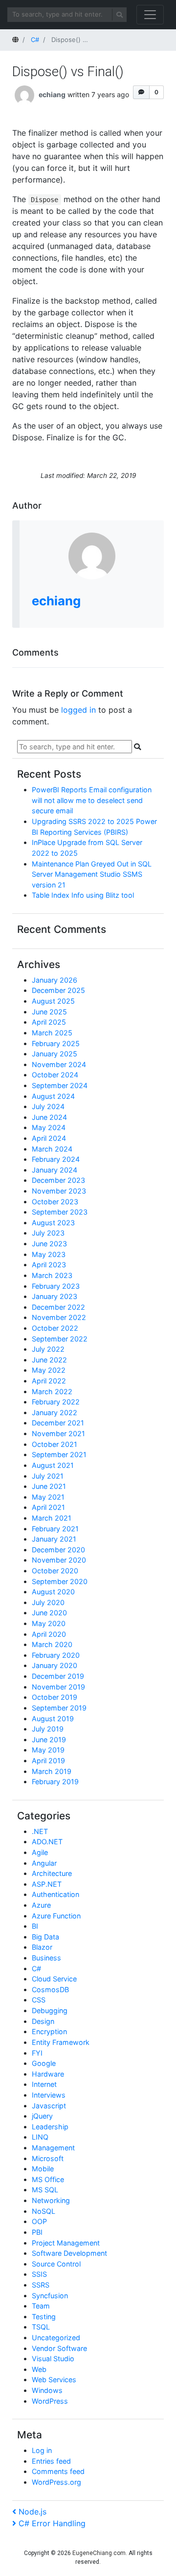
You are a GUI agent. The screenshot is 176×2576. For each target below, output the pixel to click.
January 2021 (54, 1539)
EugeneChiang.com (99, 2553)
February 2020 (56, 1655)
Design (43, 2021)
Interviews (49, 2095)
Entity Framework (61, 2042)
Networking (51, 2200)
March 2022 (52, 1391)
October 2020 (55, 1571)
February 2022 (56, 1402)
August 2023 (53, 1223)
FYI (37, 2053)
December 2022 (58, 1307)
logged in (78, 710)
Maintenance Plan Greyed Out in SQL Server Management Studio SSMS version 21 (92, 874)
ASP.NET (47, 1884)
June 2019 (49, 1740)
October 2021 (55, 1444)
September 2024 (60, 1085)
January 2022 (55, 1412)
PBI (37, 2232)
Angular (44, 1863)
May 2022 (49, 1370)
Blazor (42, 1947)
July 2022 (48, 1349)
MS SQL (45, 2190)
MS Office (48, 2179)
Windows (47, 2390)
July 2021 (48, 1476)
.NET (40, 1831)
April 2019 (48, 1761)
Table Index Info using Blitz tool (83, 895)
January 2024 (55, 1170)
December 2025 (58, 990)
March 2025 (52, 1033)
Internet (44, 2084)
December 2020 (58, 1550)
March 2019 (52, 1771)
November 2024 (59, 1064)
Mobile (43, 2169)
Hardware (48, 2074)
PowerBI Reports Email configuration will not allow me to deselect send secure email (92, 800)
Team (41, 2306)
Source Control (56, 2264)
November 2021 (58, 1433)
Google (44, 2063)
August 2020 (53, 1592)
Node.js (32, 2512)
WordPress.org (56, 2482)
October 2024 (55, 1075)
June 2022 (49, 1360)
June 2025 (49, 1012)
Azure (41, 1905)
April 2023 (49, 1265)
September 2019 (59, 1708)
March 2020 (52, 1644)
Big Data (45, 1937)
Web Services (54, 2380)
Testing (44, 2317)
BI (35, 1926)
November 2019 (58, 1687)
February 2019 (55, 1782)
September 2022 (60, 1339)
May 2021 (48, 1497)
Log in (42, 2450)
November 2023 (59, 1191)
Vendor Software (59, 2348)
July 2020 (48, 1602)
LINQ (40, 2137)
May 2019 (48, 1750)
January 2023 (55, 1296)
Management (53, 2148)
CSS (39, 2000)
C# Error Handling (52, 2523)
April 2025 (49, 1022)
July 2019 (48, 1729)
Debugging (50, 2010)
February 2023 (56, 1286)
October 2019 (55, 1697)
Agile (40, 1852)
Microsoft (48, 2158)
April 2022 (49, 1381)
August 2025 (53, 1001)
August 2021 (53, 1465)
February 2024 (56, 1159)
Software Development (69, 2253)
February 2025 (56, 1043)
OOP (39, 2221)
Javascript (49, 2106)
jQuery (42, 2116)
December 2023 (58, 1180)
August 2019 (53, 1719)
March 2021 (52, 1518)
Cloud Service (54, 1979)
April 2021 (48, 1507)
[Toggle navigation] (150, 15)
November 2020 (59, 1560)
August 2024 (53, 1096)
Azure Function (56, 1916)
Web (39, 2369)
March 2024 (52, 1149)
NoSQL (44, 2211)
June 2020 (49, 1613)
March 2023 (52, 1275)
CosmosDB (50, 1989)
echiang (52, 94)
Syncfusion (50, 2296)
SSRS (41, 2285)
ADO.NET (47, 1842)
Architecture (52, 1873)
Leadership (50, 2127)
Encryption (49, 2031)
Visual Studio (53, 2359)
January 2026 (55, 980)
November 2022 (59, 1317)
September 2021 (59, 1454)
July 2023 (48, 1233)
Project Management (66, 2243)
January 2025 (55, 1054)
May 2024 (49, 1127)
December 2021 (58, 1423)
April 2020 (49, 1634)
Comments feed (58, 2471)
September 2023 (60, 1212)
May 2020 (49, 1623)
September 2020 (60, 1581)
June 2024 (49, 1117)
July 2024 (48, 1106)
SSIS (39, 2274)
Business (46, 1958)
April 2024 (49, 1138)
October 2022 (55, 1328)
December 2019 (58, 1676)
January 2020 (55, 1665)
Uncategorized (56, 2338)
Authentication (55, 1894)
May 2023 (49, 1254)
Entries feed (51, 2461)
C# (36, 1968)
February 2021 (55, 1529)
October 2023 (55, 1202)
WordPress (50, 2401)
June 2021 (49, 1486)
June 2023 (49, 1244)
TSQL (41, 2327)
